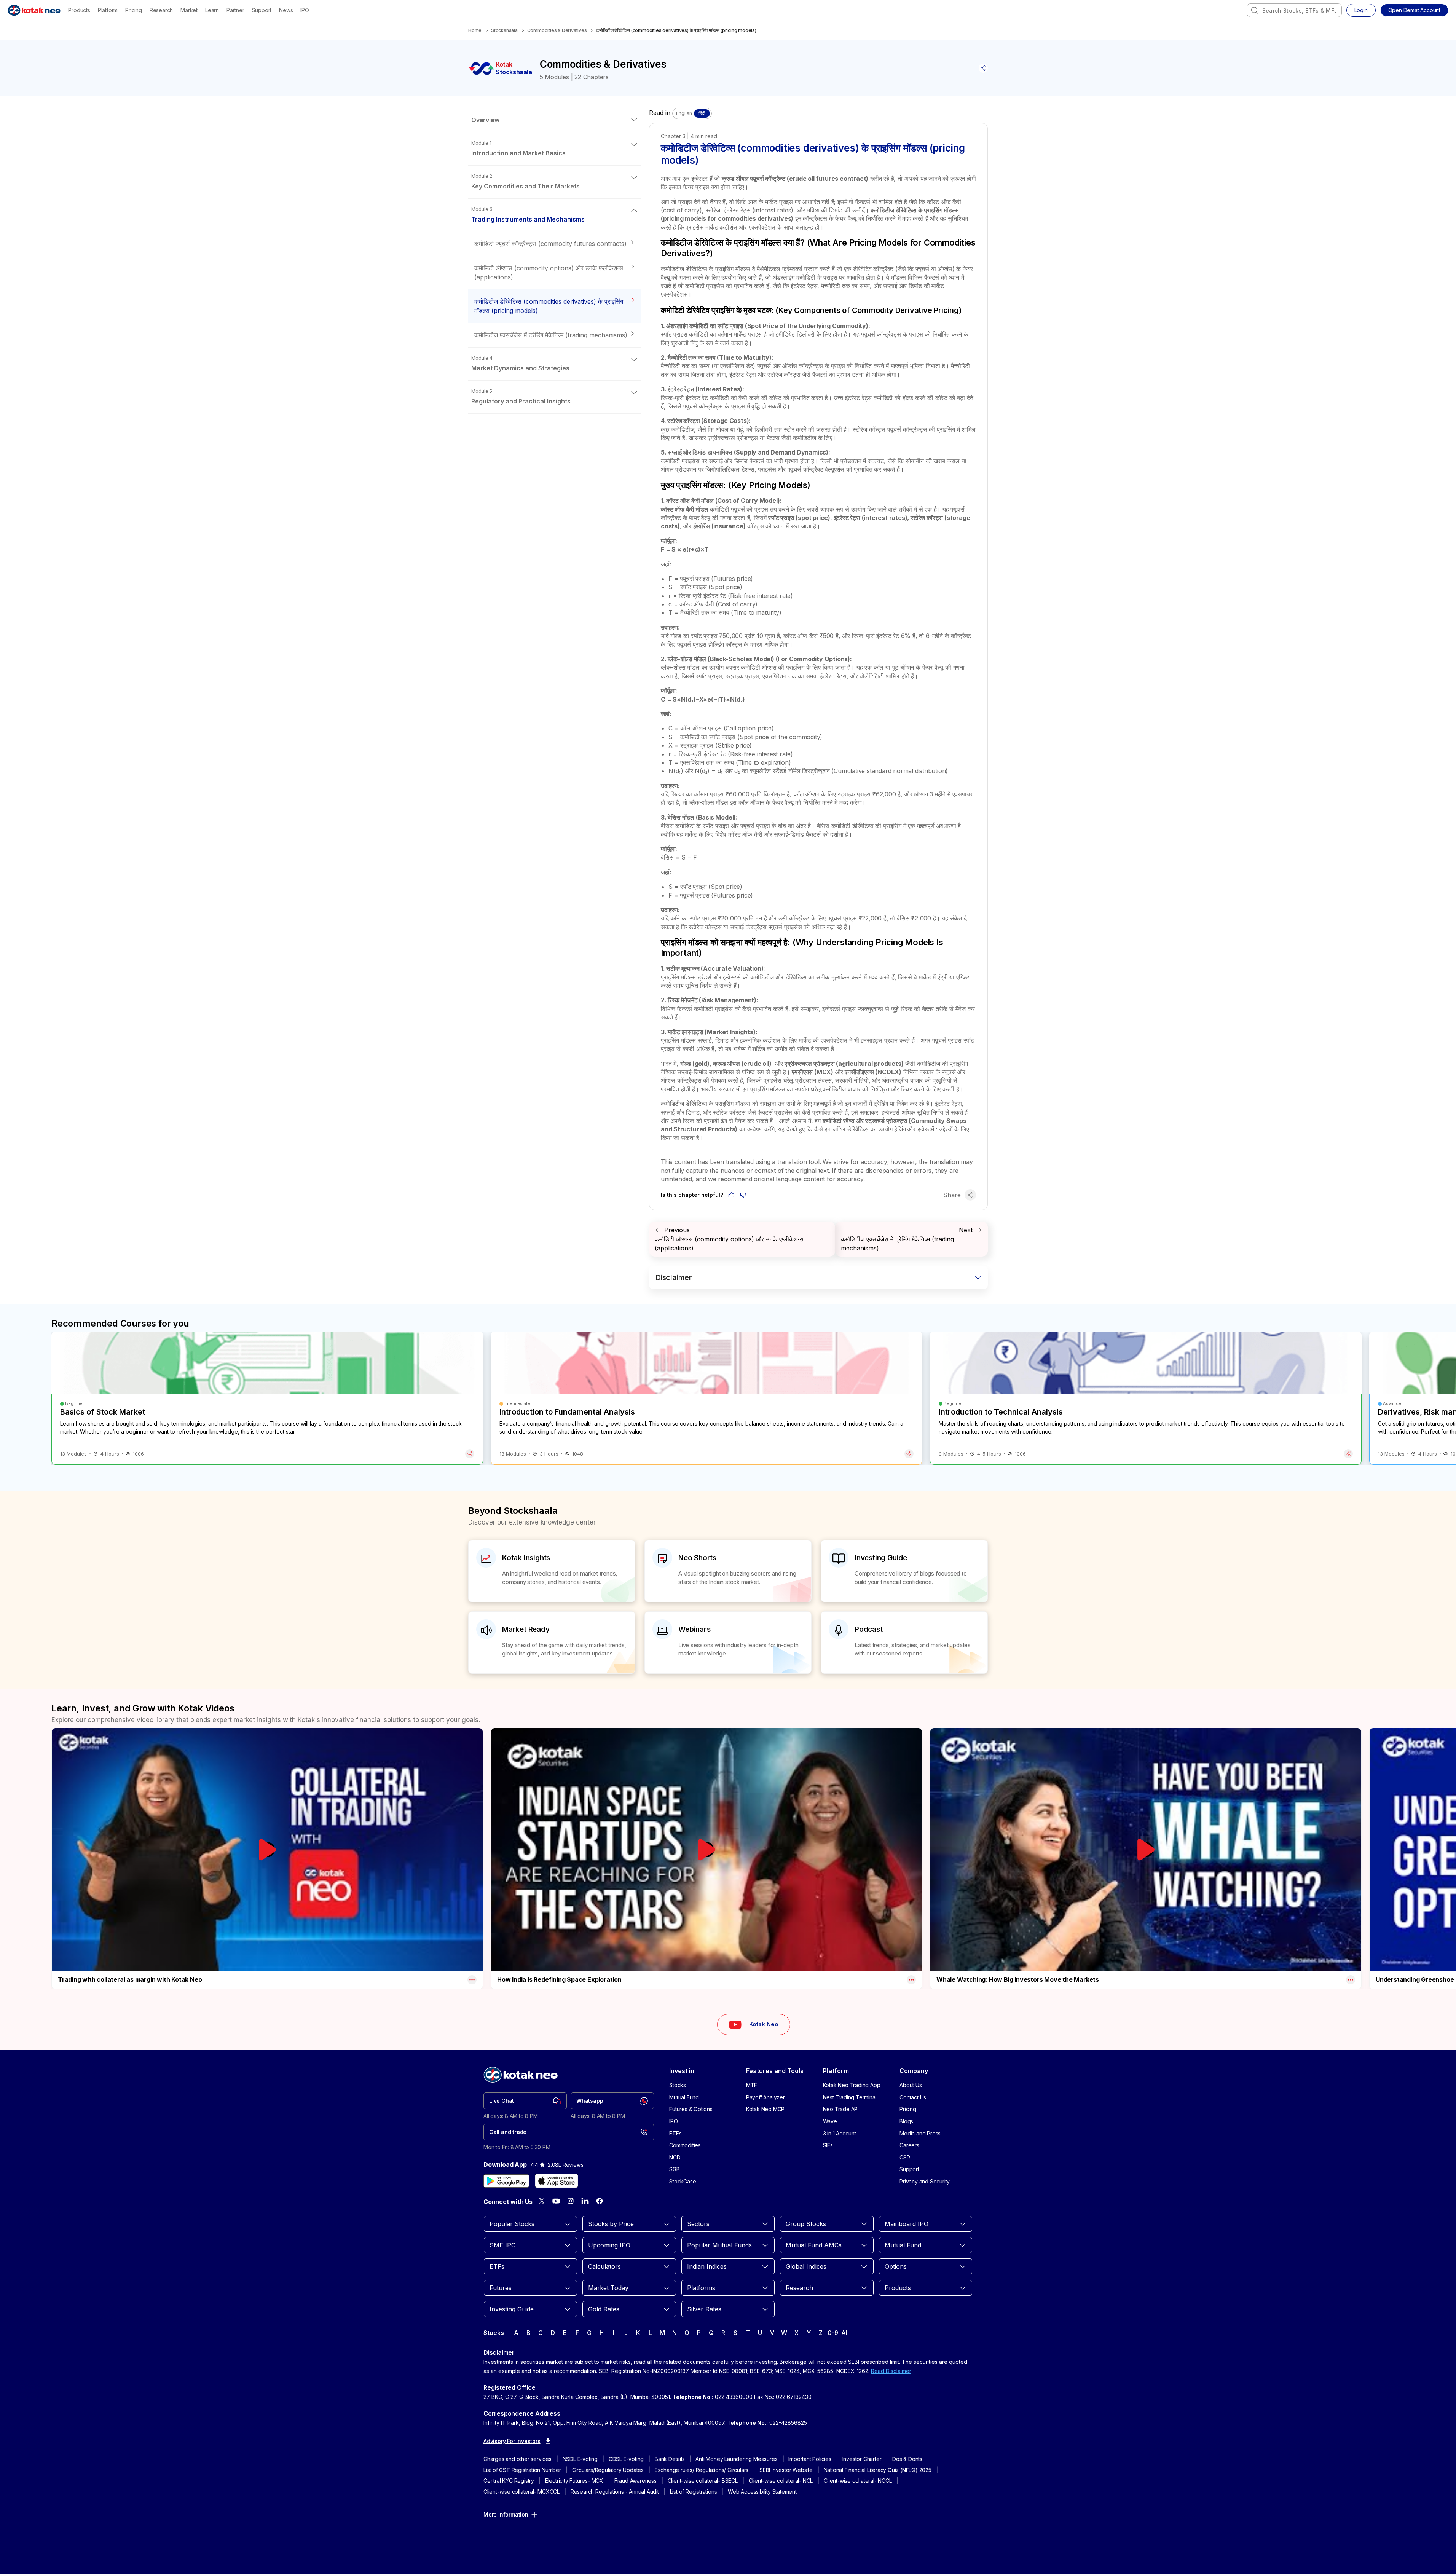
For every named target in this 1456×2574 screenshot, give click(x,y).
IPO (305, 10)
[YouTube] (556, 2201)
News (286, 10)
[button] (1414, 10)
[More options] (472, 1980)
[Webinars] (728, 1643)
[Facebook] (600, 2201)
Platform (108, 10)
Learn (212, 10)
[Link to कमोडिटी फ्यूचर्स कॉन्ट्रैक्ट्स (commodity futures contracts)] (555, 244)
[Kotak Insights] (552, 1571)
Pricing (134, 10)
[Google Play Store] (506, 2181)
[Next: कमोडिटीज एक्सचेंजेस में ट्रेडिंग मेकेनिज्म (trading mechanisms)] (911, 1239)
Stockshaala (504, 30)
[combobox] (1294, 10)
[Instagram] (571, 2201)
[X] (542, 2201)
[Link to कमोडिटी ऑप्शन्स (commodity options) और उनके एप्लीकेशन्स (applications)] (555, 273)
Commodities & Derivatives (557, 30)
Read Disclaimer (891, 2371)
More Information (506, 2514)
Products (79, 10)
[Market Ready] (552, 1643)
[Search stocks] (1255, 10)
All (845, 2333)
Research (161, 10)
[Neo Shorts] (728, 1571)
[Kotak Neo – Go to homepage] (34, 10)
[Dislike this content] (743, 1195)
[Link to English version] (692, 113)
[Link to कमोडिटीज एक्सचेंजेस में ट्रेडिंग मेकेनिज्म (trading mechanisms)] (555, 335)
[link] (525, 2101)
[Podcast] (904, 1643)
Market (189, 10)
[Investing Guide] (904, 1571)
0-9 (833, 2333)
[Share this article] (983, 68)
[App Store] (557, 2181)
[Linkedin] (585, 2201)
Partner (235, 10)
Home (475, 30)
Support (262, 10)
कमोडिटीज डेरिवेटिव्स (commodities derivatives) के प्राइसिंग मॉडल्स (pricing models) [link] (676, 30)
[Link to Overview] (555, 120)
